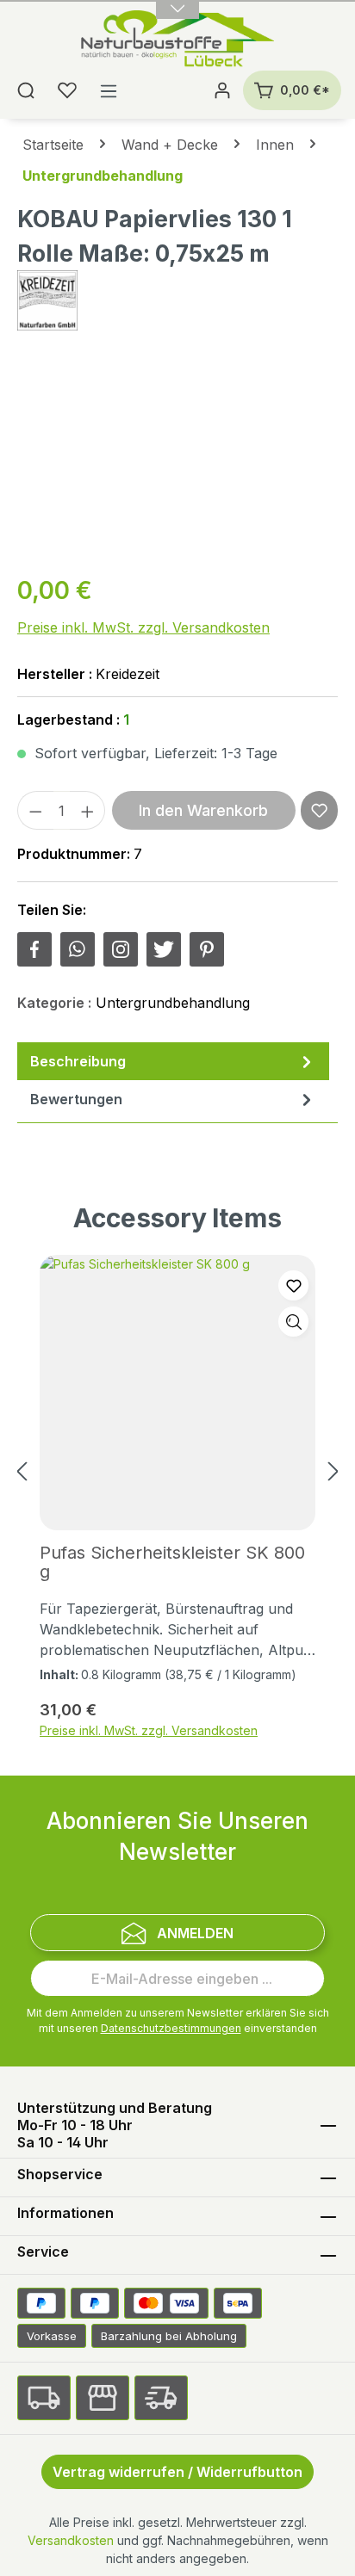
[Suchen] (26, 90)
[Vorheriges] (22, 1472)
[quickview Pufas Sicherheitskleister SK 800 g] (293, 1322)
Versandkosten (71, 2540)
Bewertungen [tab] (76, 1099)
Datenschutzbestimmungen (171, 2028)
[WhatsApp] (78, 949)
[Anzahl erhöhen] (88, 810)
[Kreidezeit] (177, 300)
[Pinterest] (207, 949)
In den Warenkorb (203, 810)
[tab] (173, 1061)
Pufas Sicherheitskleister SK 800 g (172, 1562)
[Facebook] (34, 949)
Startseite (53, 145)
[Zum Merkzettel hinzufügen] (319, 810)
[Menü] (109, 90)
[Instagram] (121, 949)
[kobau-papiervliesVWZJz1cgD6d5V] (177, 462)
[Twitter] (164, 949)
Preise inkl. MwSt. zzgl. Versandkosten (143, 627)
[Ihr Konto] (222, 90)
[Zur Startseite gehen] (178, 40)
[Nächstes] (333, 1472)
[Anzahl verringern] (35, 810)
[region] (177, 462)
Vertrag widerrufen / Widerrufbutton (177, 2472)
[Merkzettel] (67, 90)
